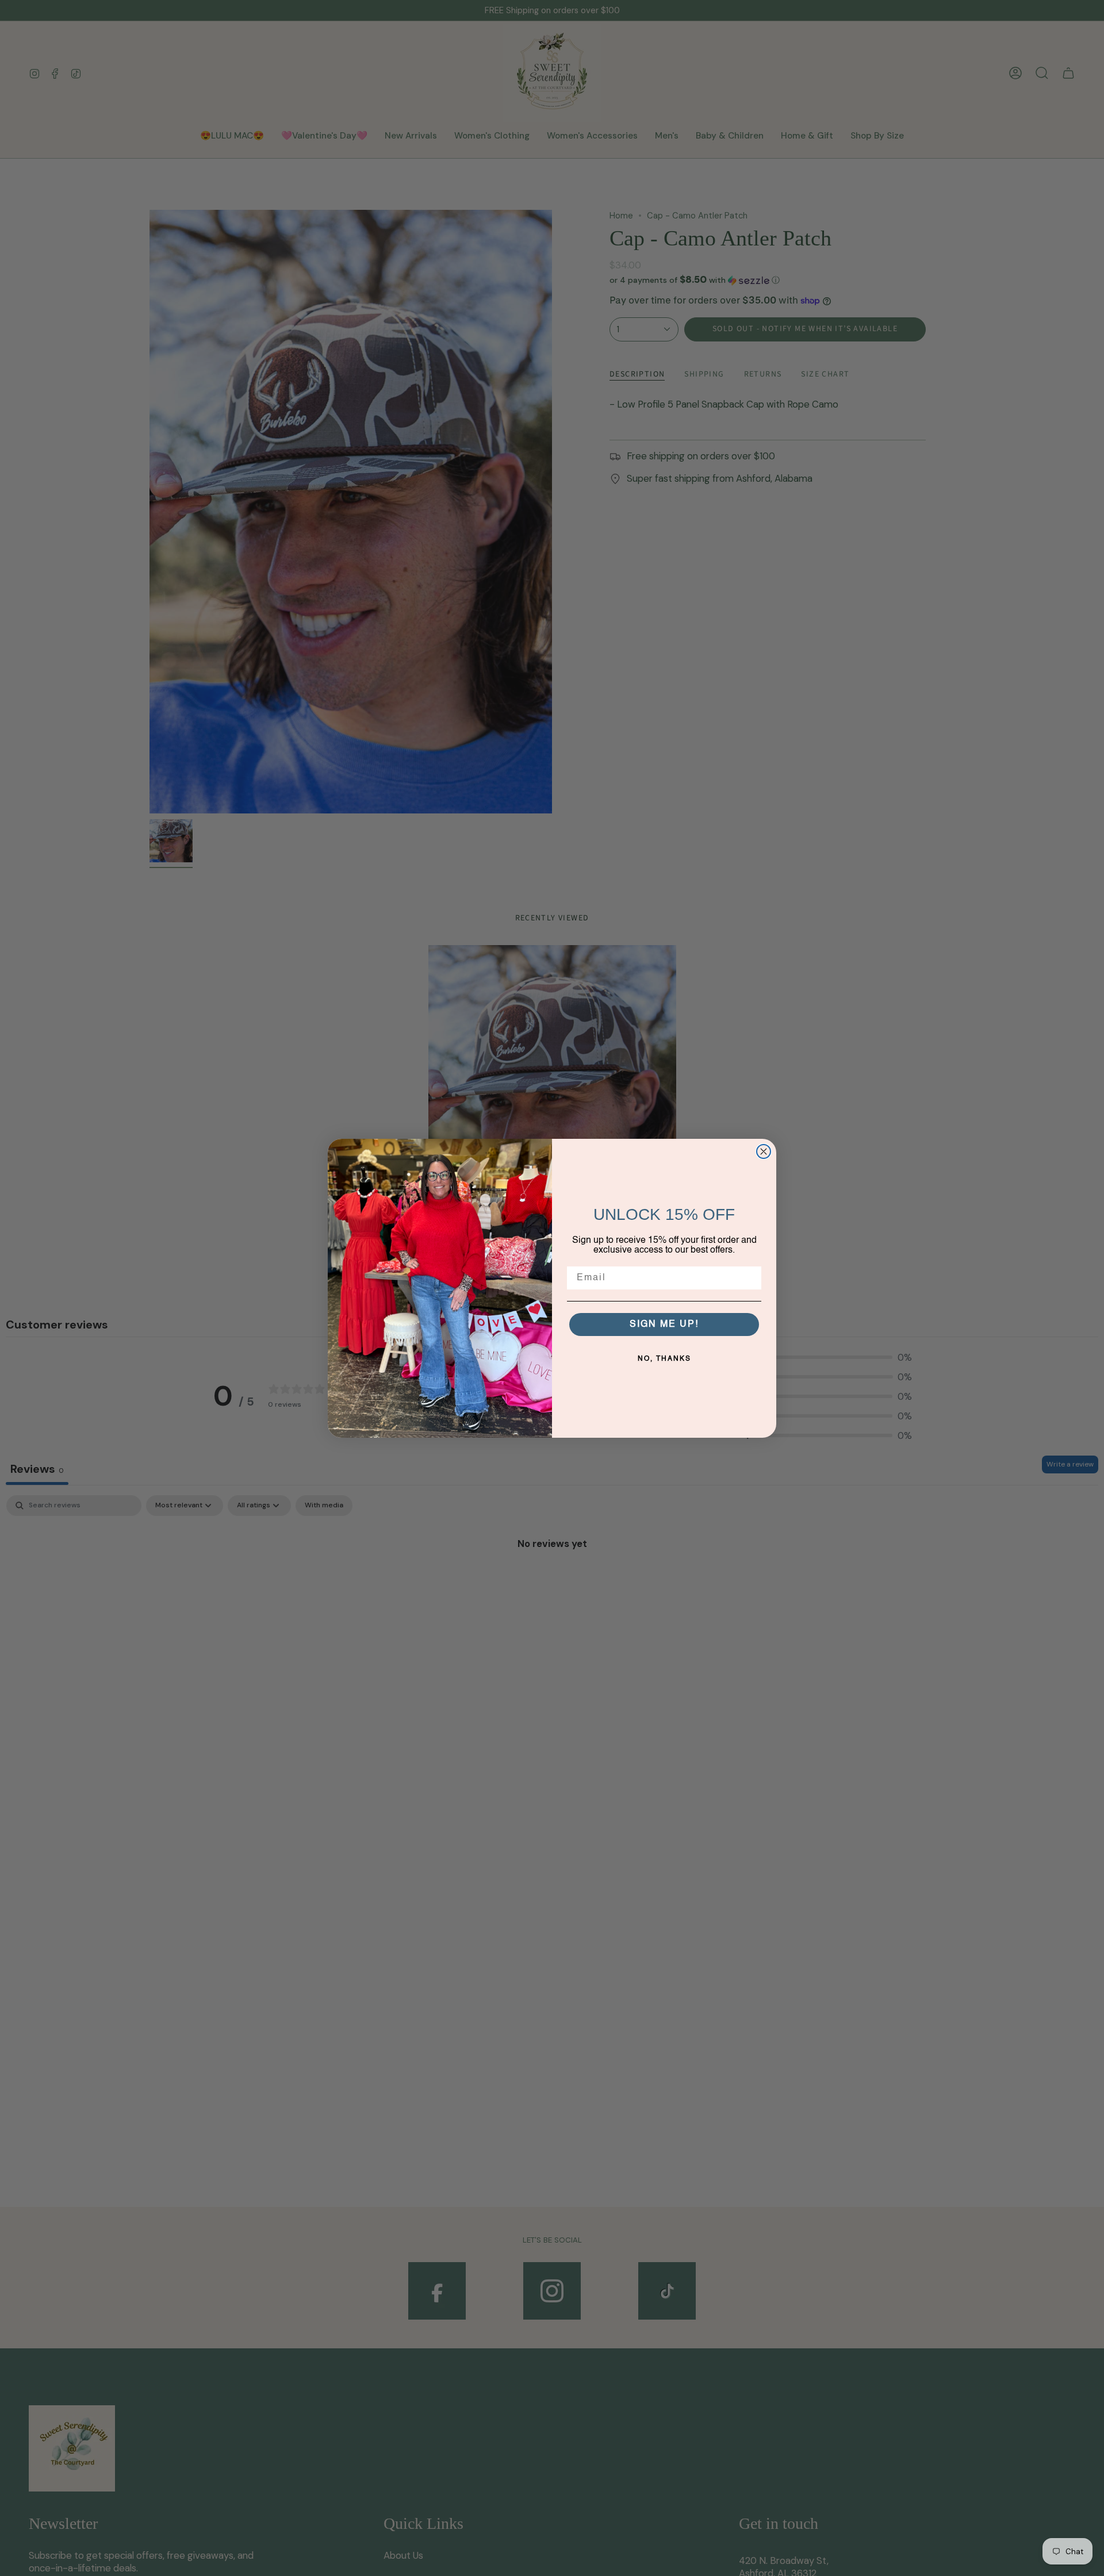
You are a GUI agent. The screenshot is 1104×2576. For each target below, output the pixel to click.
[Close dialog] (764, 1151)
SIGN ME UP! (664, 1325)
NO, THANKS (664, 1359)
